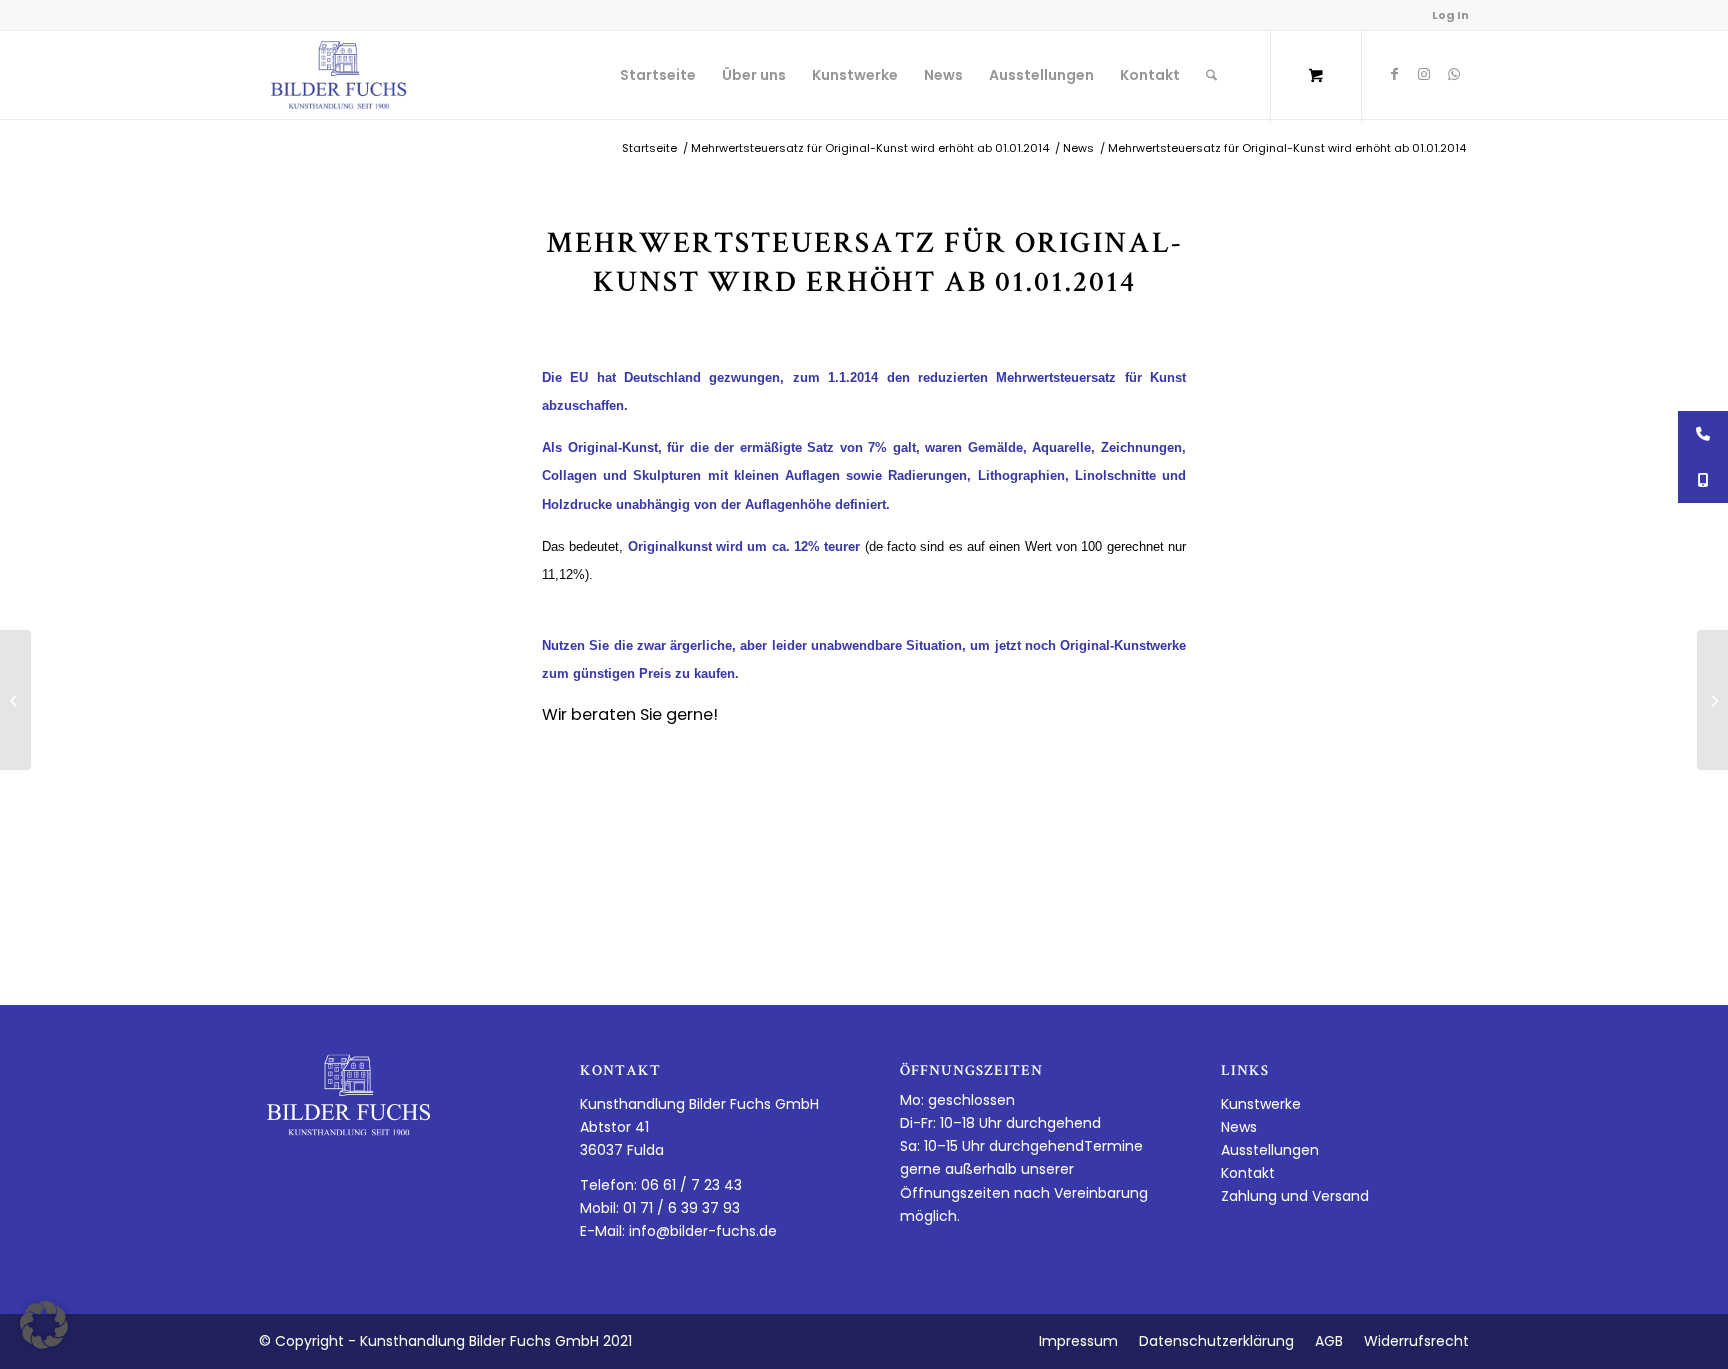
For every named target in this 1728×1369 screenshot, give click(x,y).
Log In (1450, 15)
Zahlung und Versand (1295, 1196)
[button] (44, 1325)
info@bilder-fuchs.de (703, 1231)
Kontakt (1248, 1173)
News (1239, 1127)
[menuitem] (658, 75)
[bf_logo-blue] (339, 75)
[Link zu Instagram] (1424, 74)
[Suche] (1211, 75)
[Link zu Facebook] (1394, 74)
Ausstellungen (1270, 1150)
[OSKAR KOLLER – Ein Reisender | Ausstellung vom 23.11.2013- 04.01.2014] (15, 700)
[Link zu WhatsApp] (1454, 74)
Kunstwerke (1261, 1104)
